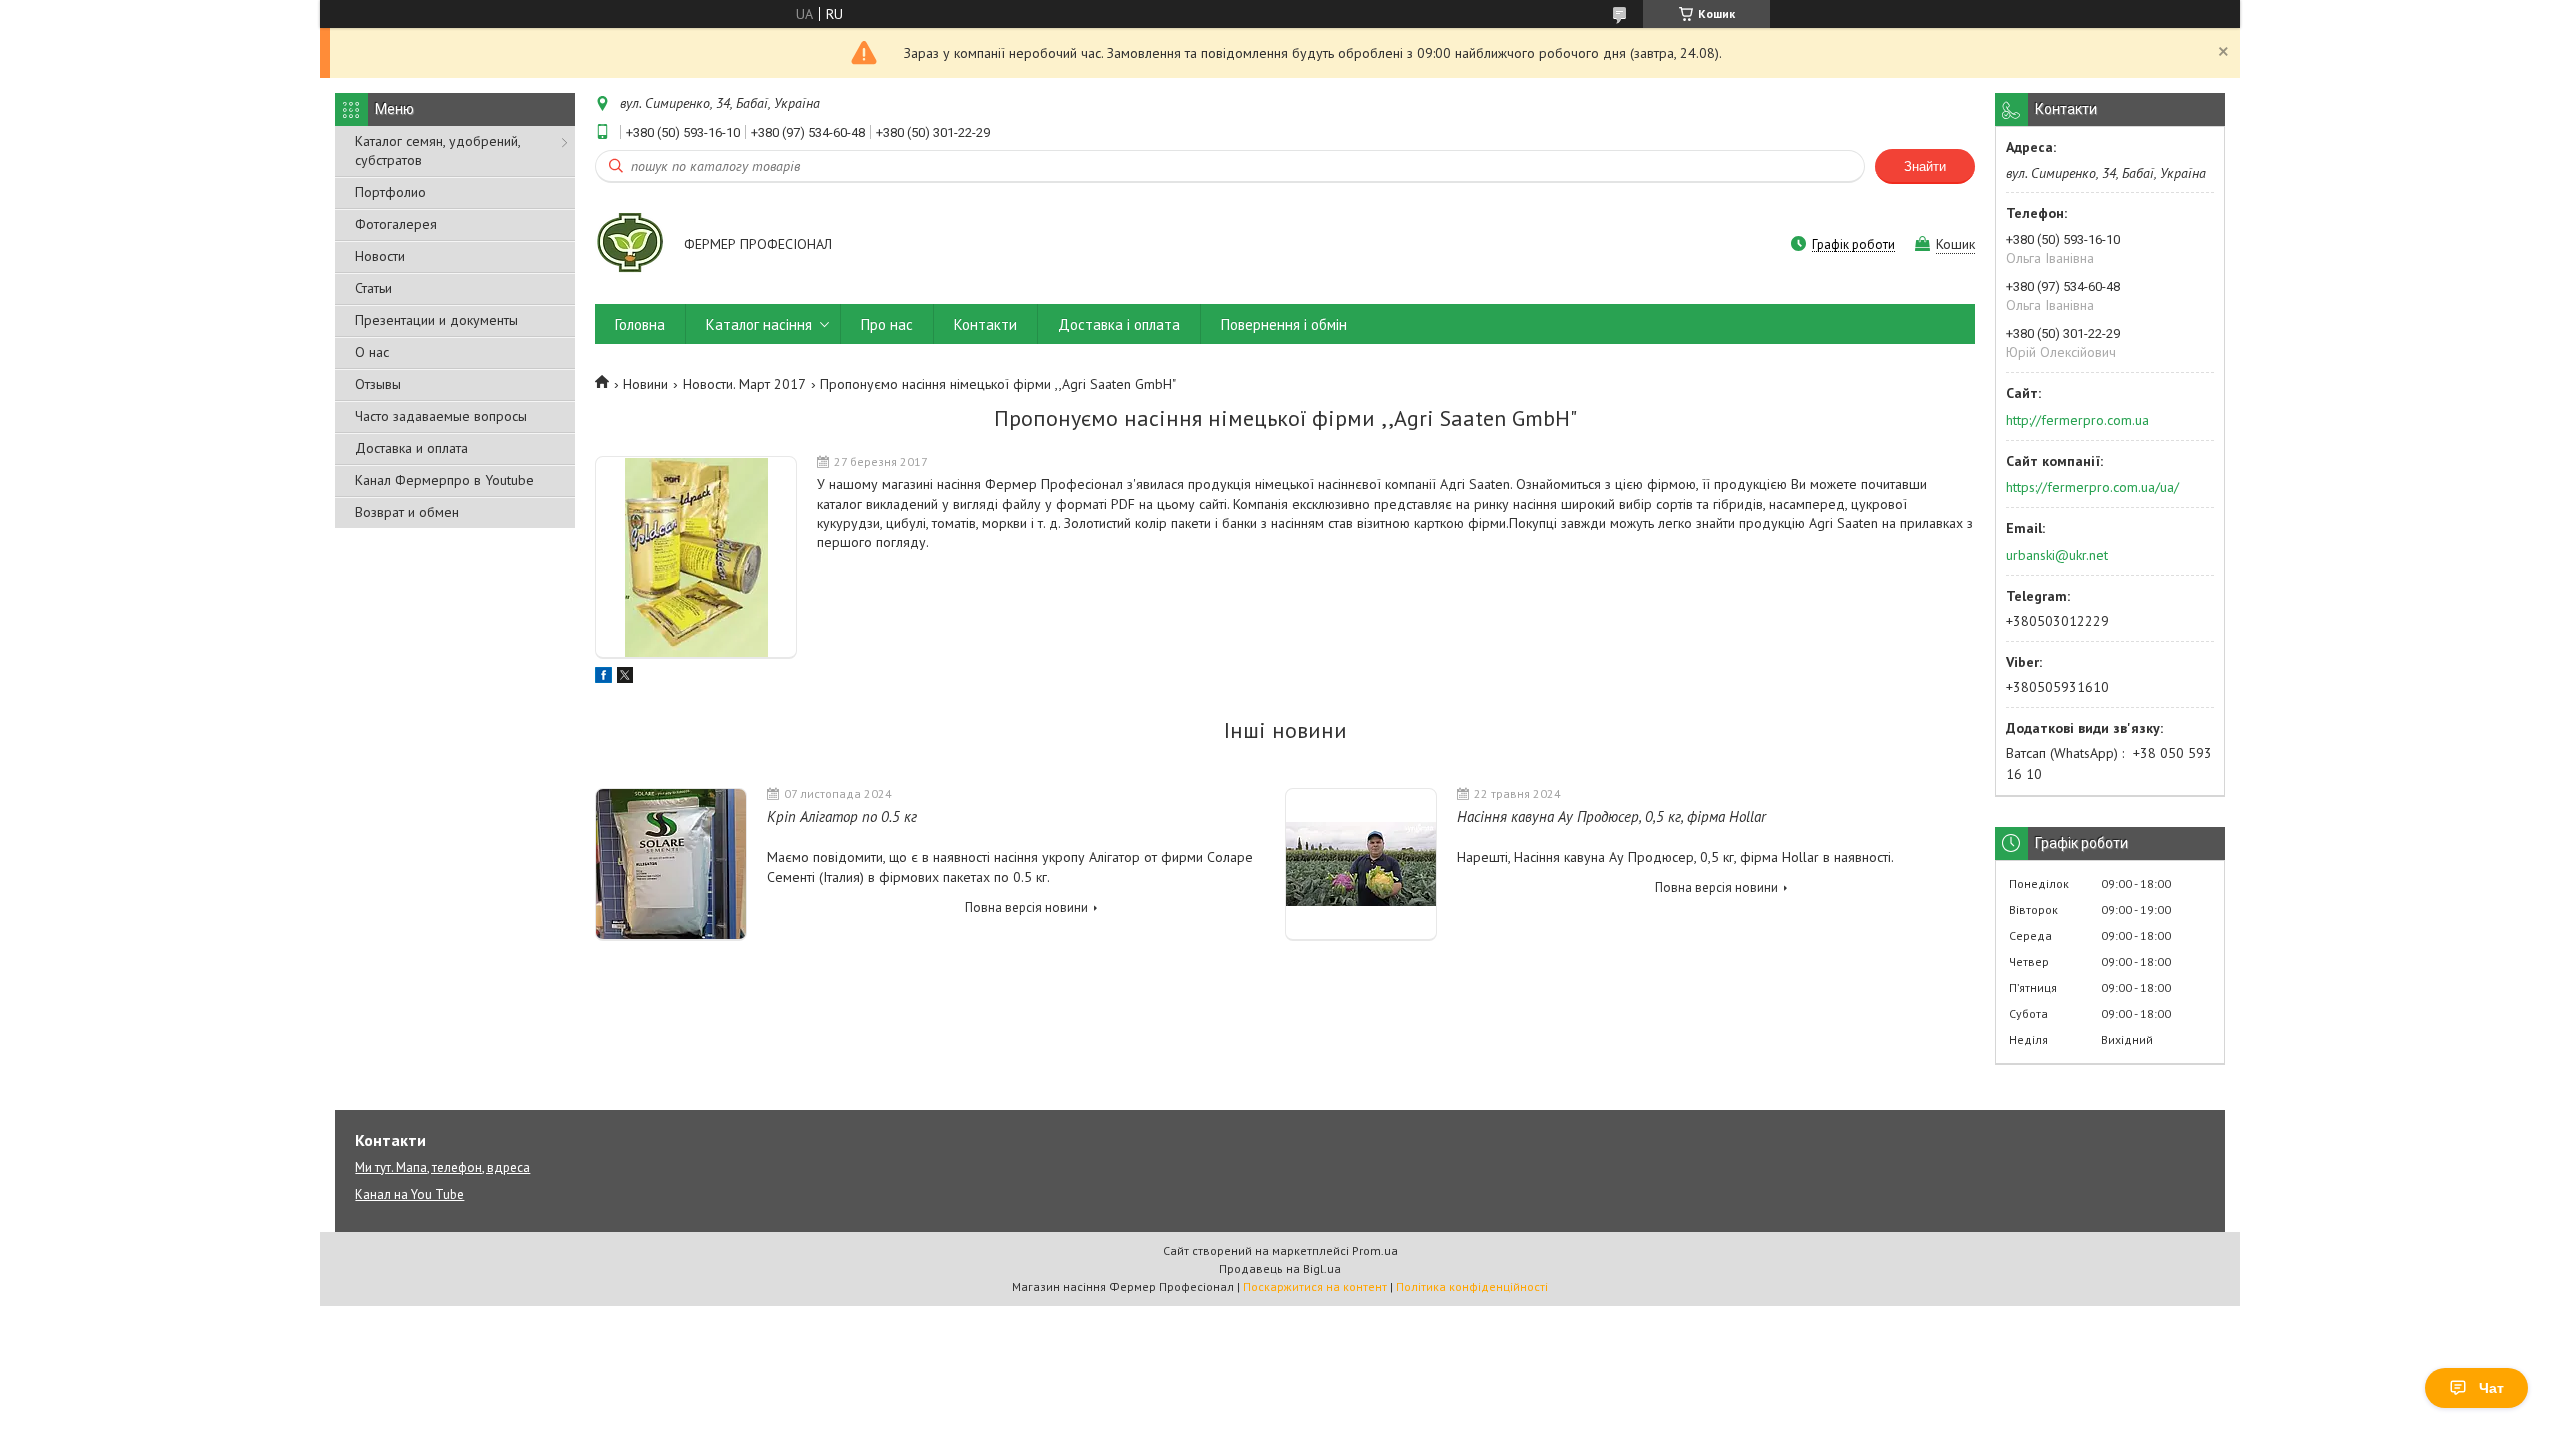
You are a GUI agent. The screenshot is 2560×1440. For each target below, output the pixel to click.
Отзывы (378, 384)
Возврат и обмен (407, 512)
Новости (380, 256)
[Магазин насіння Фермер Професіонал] (630, 246)
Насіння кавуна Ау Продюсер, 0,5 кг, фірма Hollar (1611, 816)
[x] (625, 678)
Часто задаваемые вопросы (441, 416)
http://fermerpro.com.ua (2077, 420)
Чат (2491, 1388)
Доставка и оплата (411, 448)
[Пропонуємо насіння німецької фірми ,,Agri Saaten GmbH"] (696, 557)
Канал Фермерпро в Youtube (444, 480)
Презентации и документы (436, 320)
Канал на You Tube (409, 1194)
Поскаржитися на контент (1315, 1286)
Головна (640, 324)
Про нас (887, 324)
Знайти (1925, 166)
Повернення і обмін (1284, 324)
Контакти (985, 324)
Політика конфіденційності (1472, 1286)
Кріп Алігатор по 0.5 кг (842, 816)
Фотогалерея (396, 224)
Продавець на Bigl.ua (1280, 1268)
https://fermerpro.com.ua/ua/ (2092, 487)
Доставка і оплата (1119, 324)
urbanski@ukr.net (2057, 555)
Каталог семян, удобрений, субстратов (437, 150)
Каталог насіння (759, 324)
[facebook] (603, 678)
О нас (372, 352)
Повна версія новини (1026, 907)
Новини (645, 384)
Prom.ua (1375, 1250)
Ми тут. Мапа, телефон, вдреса (442, 1167)
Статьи (373, 288)
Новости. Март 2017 (744, 384)
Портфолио (390, 192)
